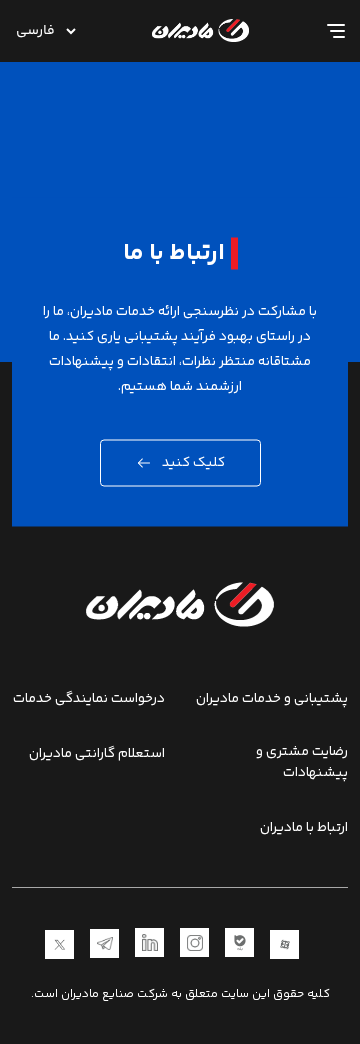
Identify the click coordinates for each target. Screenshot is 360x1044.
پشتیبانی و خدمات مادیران (272, 699)
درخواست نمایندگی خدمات (89, 699)
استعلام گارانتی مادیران (97, 754)
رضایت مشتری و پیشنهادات (302, 763)
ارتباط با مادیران (304, 828)
